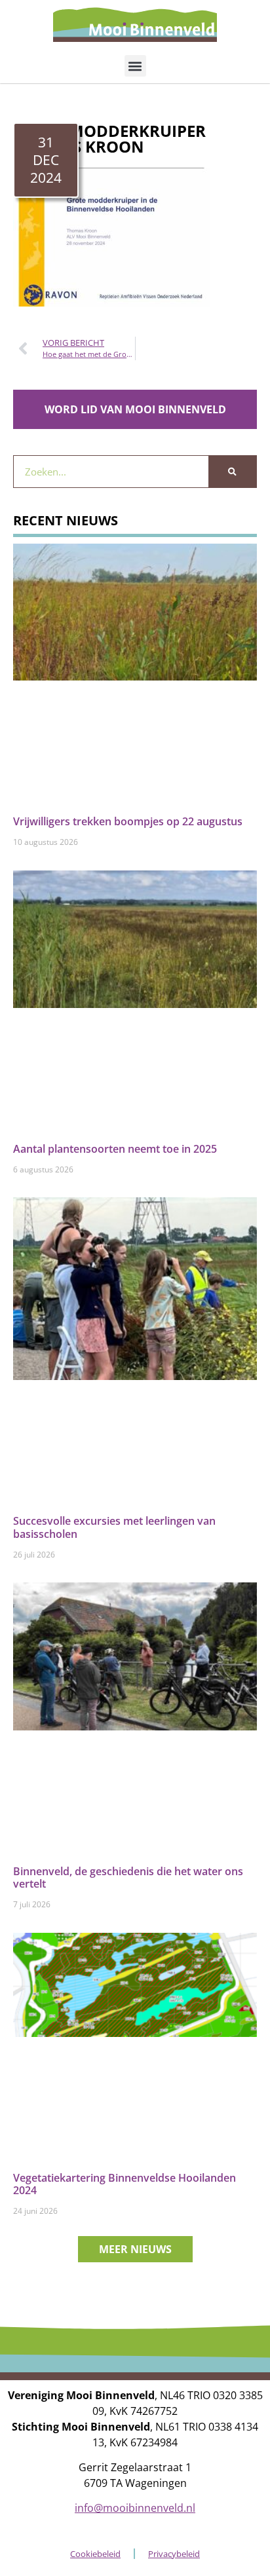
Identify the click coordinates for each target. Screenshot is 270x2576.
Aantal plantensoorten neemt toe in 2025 (115, 1149)
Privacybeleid (174, 2554)
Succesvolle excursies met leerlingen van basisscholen (114, 1527)
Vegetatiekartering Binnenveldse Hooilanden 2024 (125, 2184)
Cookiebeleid (95, 2554)
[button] (135, 66)
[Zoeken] (232, 472)
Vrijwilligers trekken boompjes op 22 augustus (128, 821)
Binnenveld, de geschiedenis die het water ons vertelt (128, 1877)
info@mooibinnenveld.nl (135, 2508)
